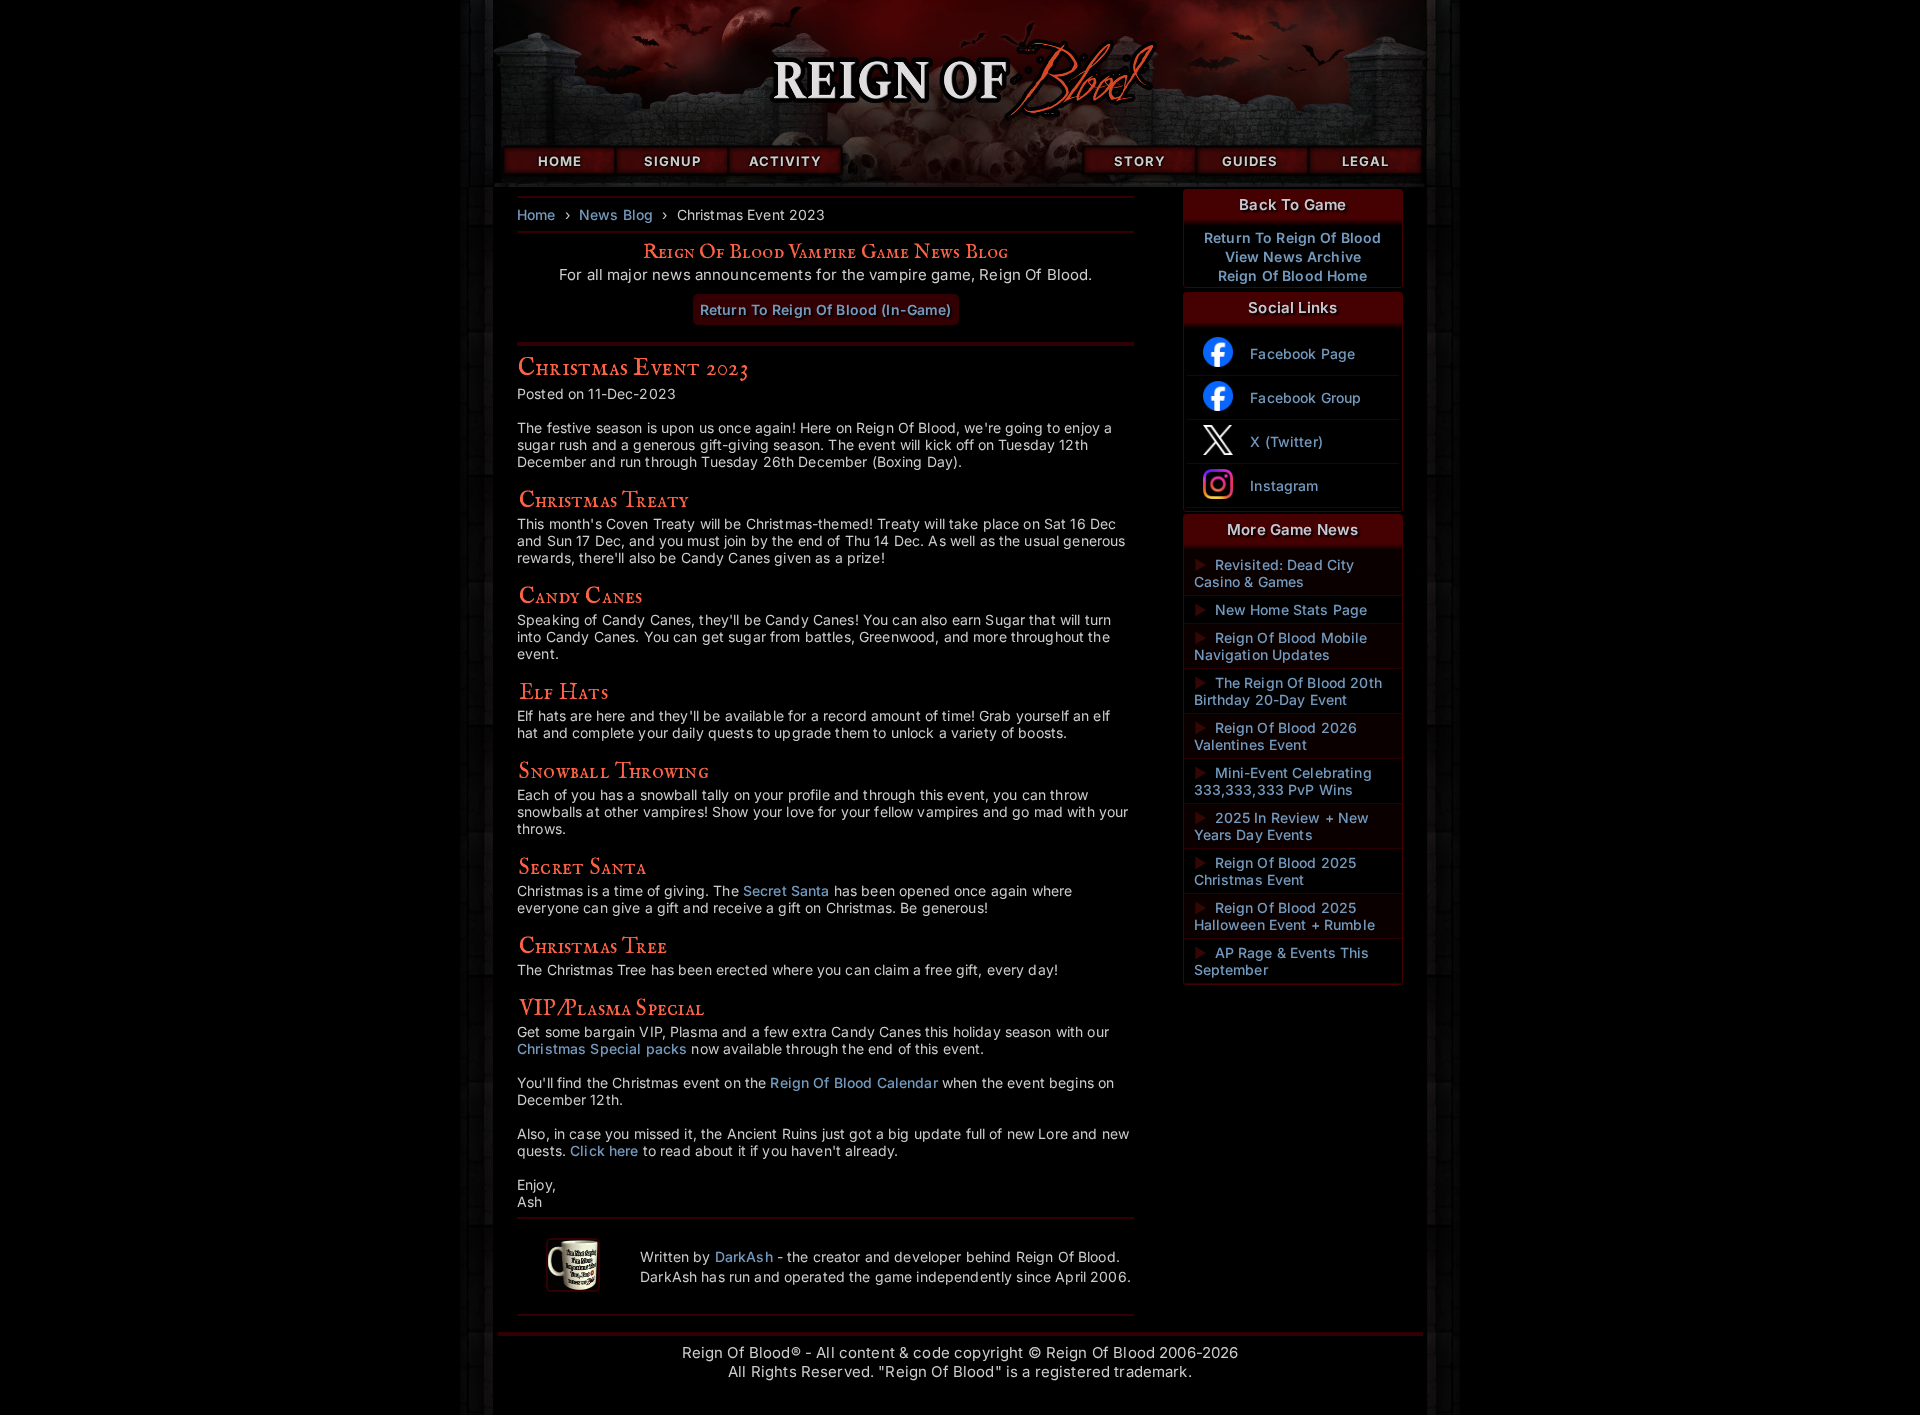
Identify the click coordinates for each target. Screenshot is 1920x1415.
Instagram (1284, 485)
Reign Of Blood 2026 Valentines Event (1276, 736)
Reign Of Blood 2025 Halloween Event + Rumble (1284, 916)
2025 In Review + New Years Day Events (1282, 826)
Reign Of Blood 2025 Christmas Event (1275, 871)
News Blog (616, 214)
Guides (1250, 161)
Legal (1365, 161)
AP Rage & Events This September (1282, 961)
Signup (672, 161)
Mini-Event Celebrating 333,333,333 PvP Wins (1283, 781)
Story (1140, 161)
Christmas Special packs (602, 1048)
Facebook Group (1305, 397)
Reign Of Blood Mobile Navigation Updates (1281, 646)
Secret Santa (786, 890)
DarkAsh (744, 1256)
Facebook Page (1302, 353)
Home (560, 161)
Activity (785, 161)
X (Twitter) (1286, 441)
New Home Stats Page (1281, 609)
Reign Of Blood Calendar (853, 1082)
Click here (604, 1150)
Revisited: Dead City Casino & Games (1274, 573)
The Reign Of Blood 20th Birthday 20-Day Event (1288, 691)
